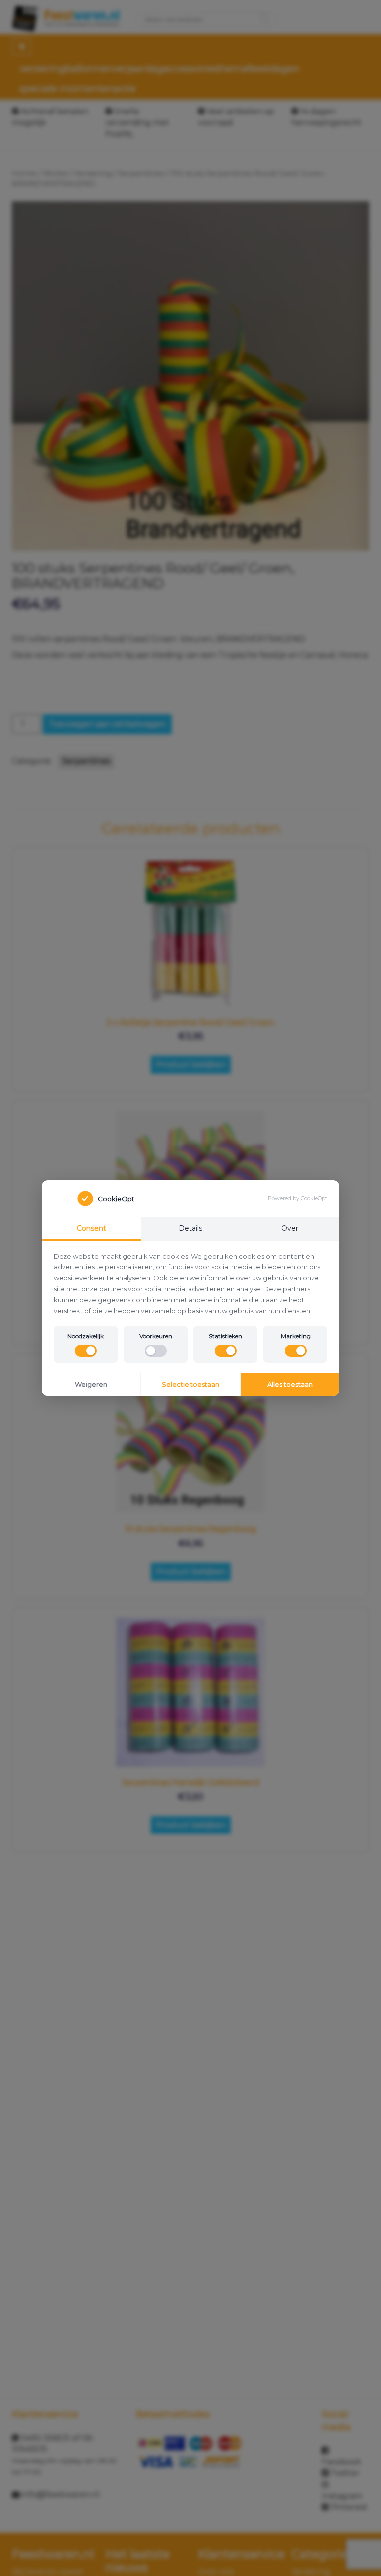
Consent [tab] (92, 1228)
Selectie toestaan (190, 1384)
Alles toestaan (290, 1384)
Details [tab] (190, 1228)
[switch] (86, 1351)
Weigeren (91, 1384)
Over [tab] (290, 1228)
